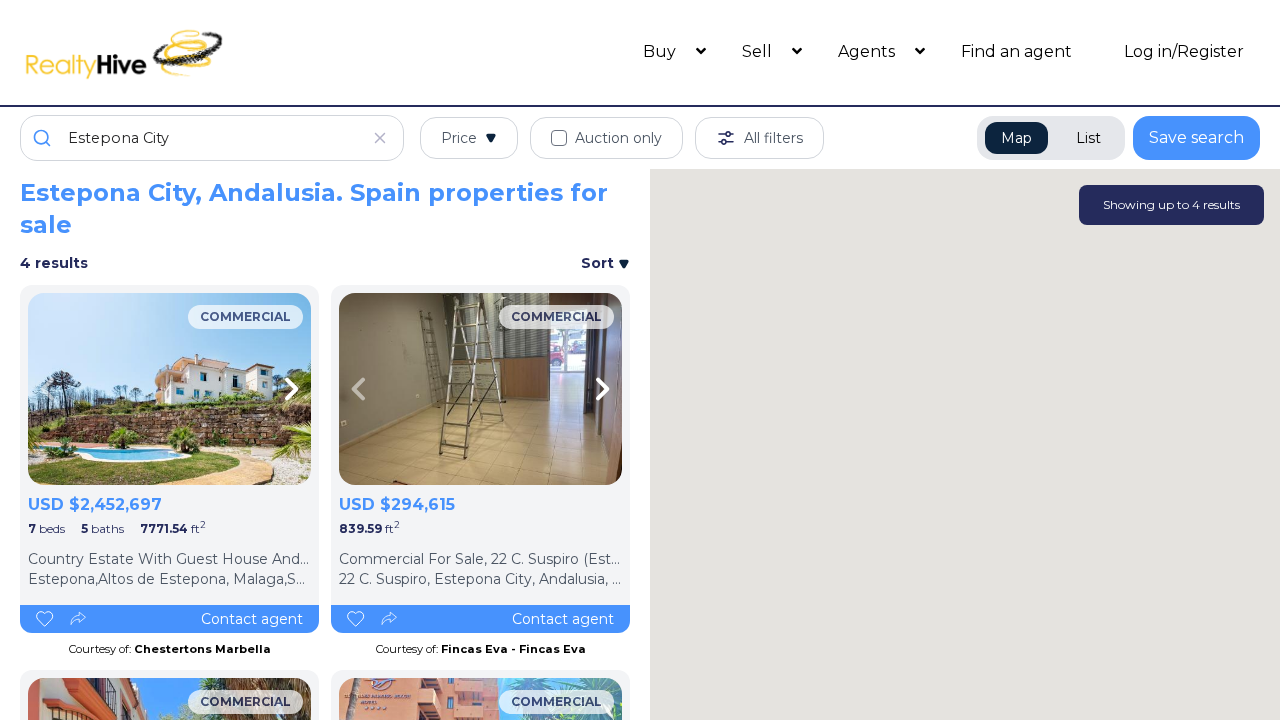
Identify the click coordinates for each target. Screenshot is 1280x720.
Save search (1196, 137)
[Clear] (380, 138)
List (1088, 138)
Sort (599, 263)
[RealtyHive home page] (175, 52)
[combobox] (212, 138)
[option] (169, 389)
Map (1016, 138)
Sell (759, 51)
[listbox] (169, 389)
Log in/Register (1184, 51)
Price (459, 138)
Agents (868, 51)
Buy (661, 51)
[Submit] (44, 138)
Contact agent (252, 619)
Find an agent (1016, 51)
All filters (773, 138)
